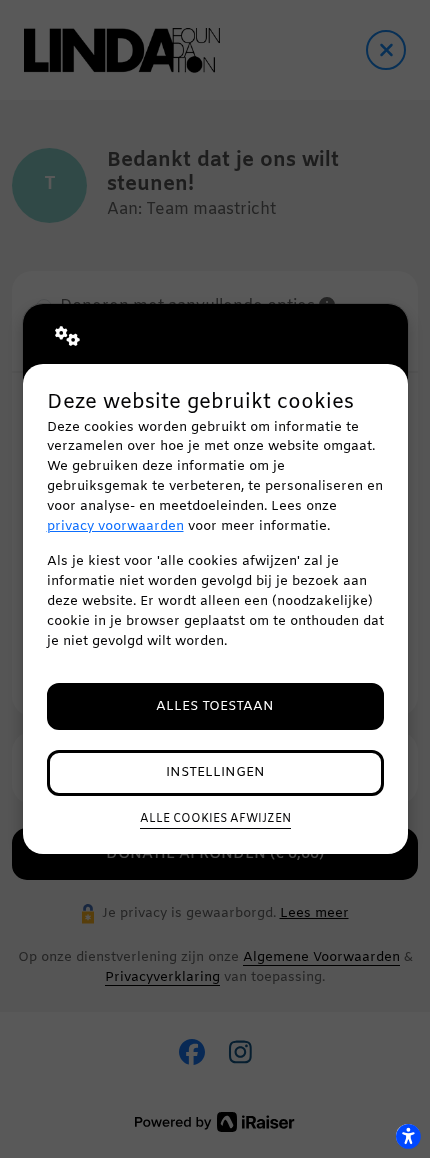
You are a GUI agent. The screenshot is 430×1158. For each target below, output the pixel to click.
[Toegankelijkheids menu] (408, 1136)
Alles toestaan (215, 706)
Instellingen (215, 772)
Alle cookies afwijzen (215, 819)
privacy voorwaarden (115, 526)
